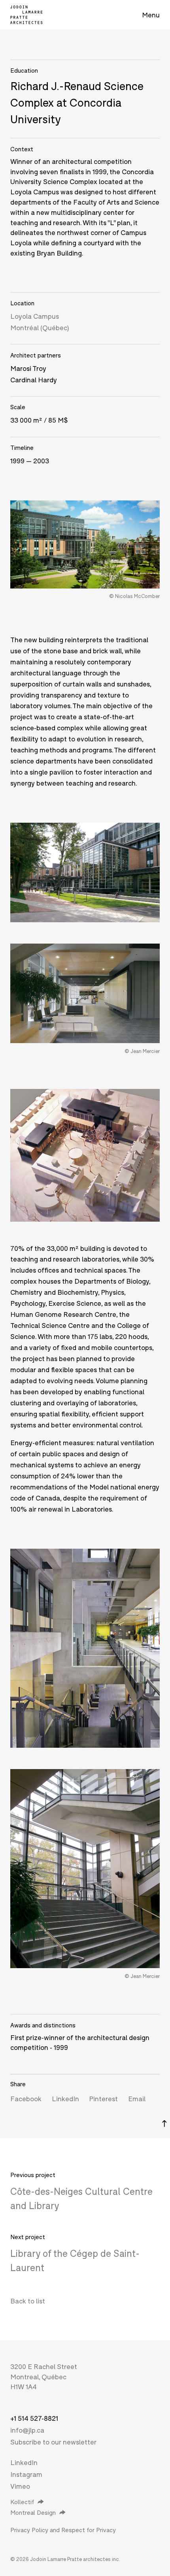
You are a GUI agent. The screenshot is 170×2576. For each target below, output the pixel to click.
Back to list (28, 2301)
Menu (151, 15)
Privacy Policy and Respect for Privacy (63, 2530)
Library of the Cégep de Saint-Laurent (75, 2260)
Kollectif (22, 2502)
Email (137, 2099)
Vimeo (20, 2486)
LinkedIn (65, 2099)
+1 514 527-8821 (34, 2418)
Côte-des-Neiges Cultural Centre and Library (81, 2198)
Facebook (26, 2099)
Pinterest (103, 2099)
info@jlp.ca (27, 2430)
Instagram (26, 2474)
